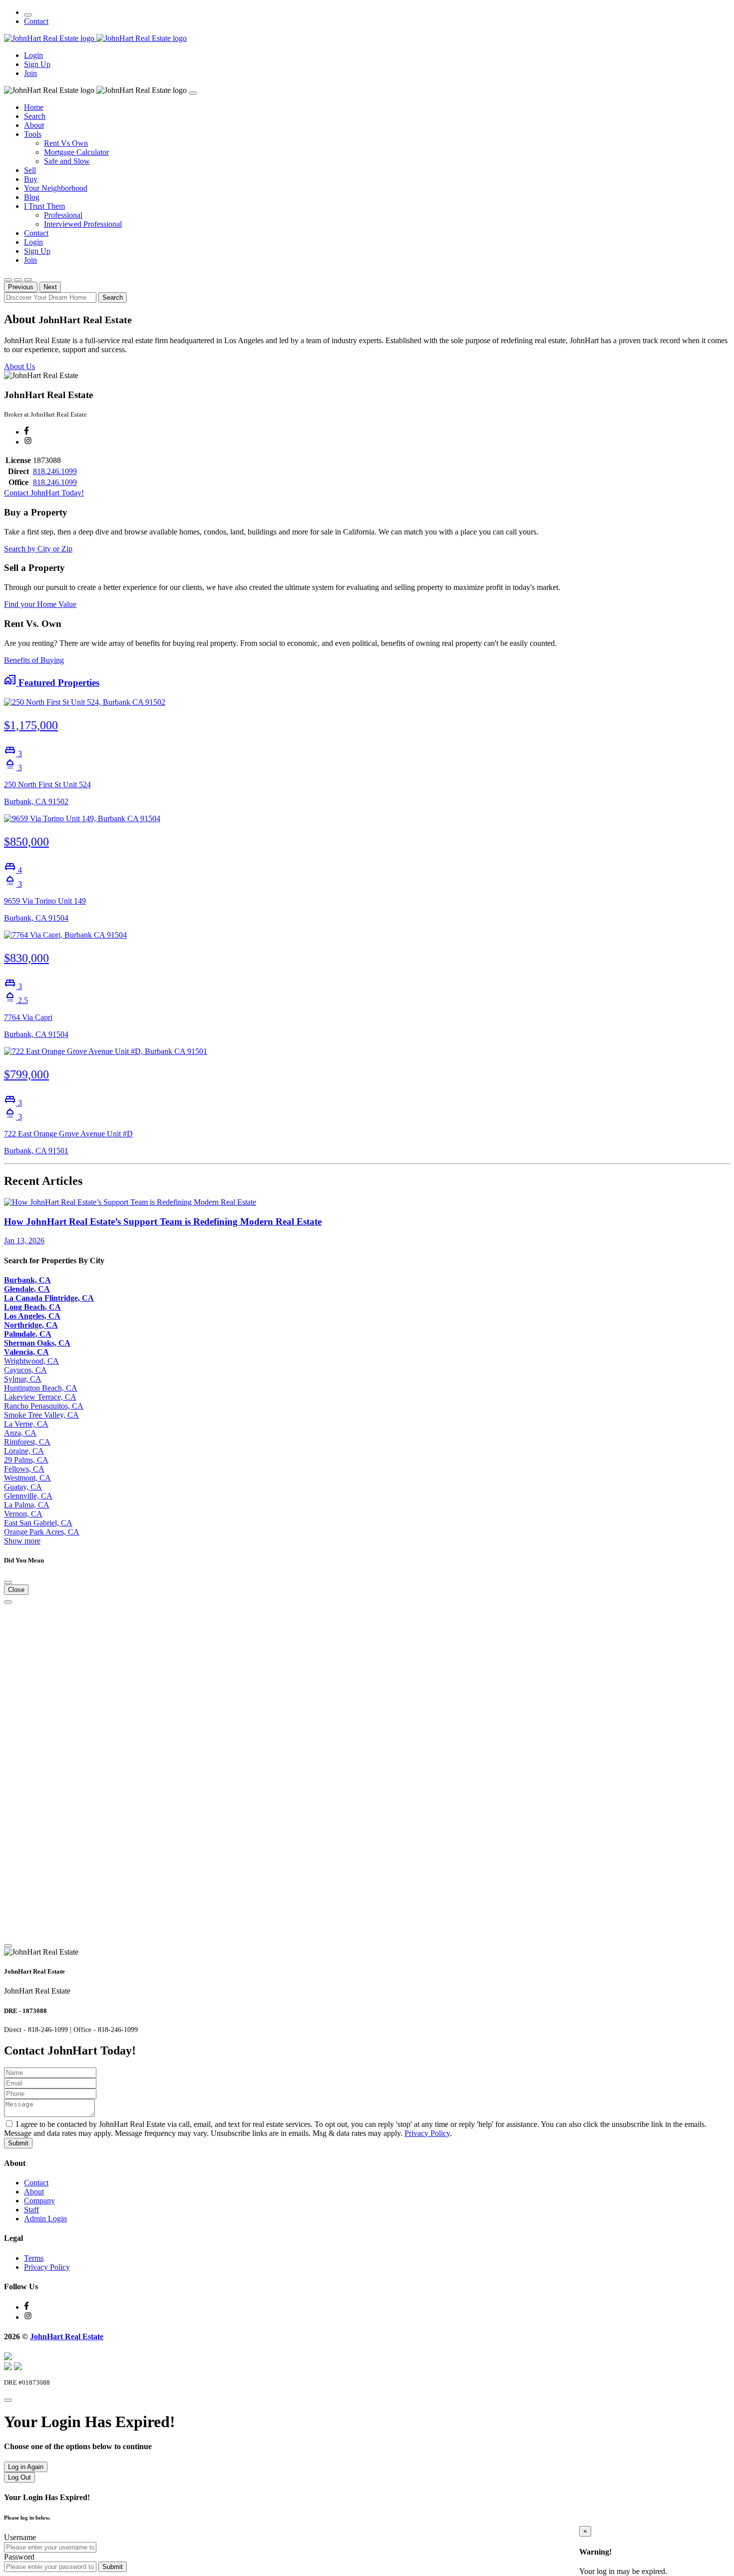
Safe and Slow (67, 161)
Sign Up (37, 64)
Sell (30, 170)
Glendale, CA (27, 1289)
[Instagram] (28, 442)
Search (35, 116)
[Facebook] (26, 432)
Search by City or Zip (38, 549)
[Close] (193, 93)
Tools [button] (33, 134)
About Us (19, 366)
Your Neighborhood (56, 188)
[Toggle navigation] (28, 15)
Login (33, 55)
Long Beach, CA (32, 1307)
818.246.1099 (55, 471)
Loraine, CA (24, 1451)
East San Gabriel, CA (38, 1523)
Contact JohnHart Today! (44, 493)
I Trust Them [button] (44, 206)
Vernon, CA (23, 1514)
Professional (63, 215)
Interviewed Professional (83, 224)
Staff (31, 2210)
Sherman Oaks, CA (37, 1343)
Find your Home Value (40, 604)
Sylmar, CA (23, 1379)
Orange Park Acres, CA (42, 1532)
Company (39, 2201)
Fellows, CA (24, 1469)
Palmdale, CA (28, 1334)
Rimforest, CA (27, 1442)
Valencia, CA (26, 1352)
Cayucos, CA (25, 1370)
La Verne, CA (26, 1424)
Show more (22, 1541)
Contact (36, 21)
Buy (31, 179)
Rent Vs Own (66, 143)
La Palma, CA (27, 1505)
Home (34, 107)
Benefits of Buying (34, 660)
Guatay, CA (23, 1487)
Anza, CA (20, 1433)
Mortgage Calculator (76, 152)
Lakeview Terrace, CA (40, 1397)
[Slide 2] (18, 280)
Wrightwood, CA (31, 1361)
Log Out (19, 2477)
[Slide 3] (28, 280)
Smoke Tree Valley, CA (41, 1415)
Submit (18, 2143)
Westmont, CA (27, 1478)
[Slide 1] (8, 280)
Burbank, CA (27, 1280)
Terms (34, 2258)
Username (20, 2537)
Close (16, 1590)
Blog (32, 197)
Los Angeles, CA (32, 1316)
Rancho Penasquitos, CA (44, 1406)
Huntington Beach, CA (41, 1388)
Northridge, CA (31, 1325)
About (34, 125)
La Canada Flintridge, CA (49, 1298)
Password (19, 2557)
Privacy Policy (427, 2133)
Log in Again (26, 2467)
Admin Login (45, 2219)
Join (30, 73)
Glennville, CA (28, 1496)
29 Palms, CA (26, 1460)
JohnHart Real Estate (67, 2336)
